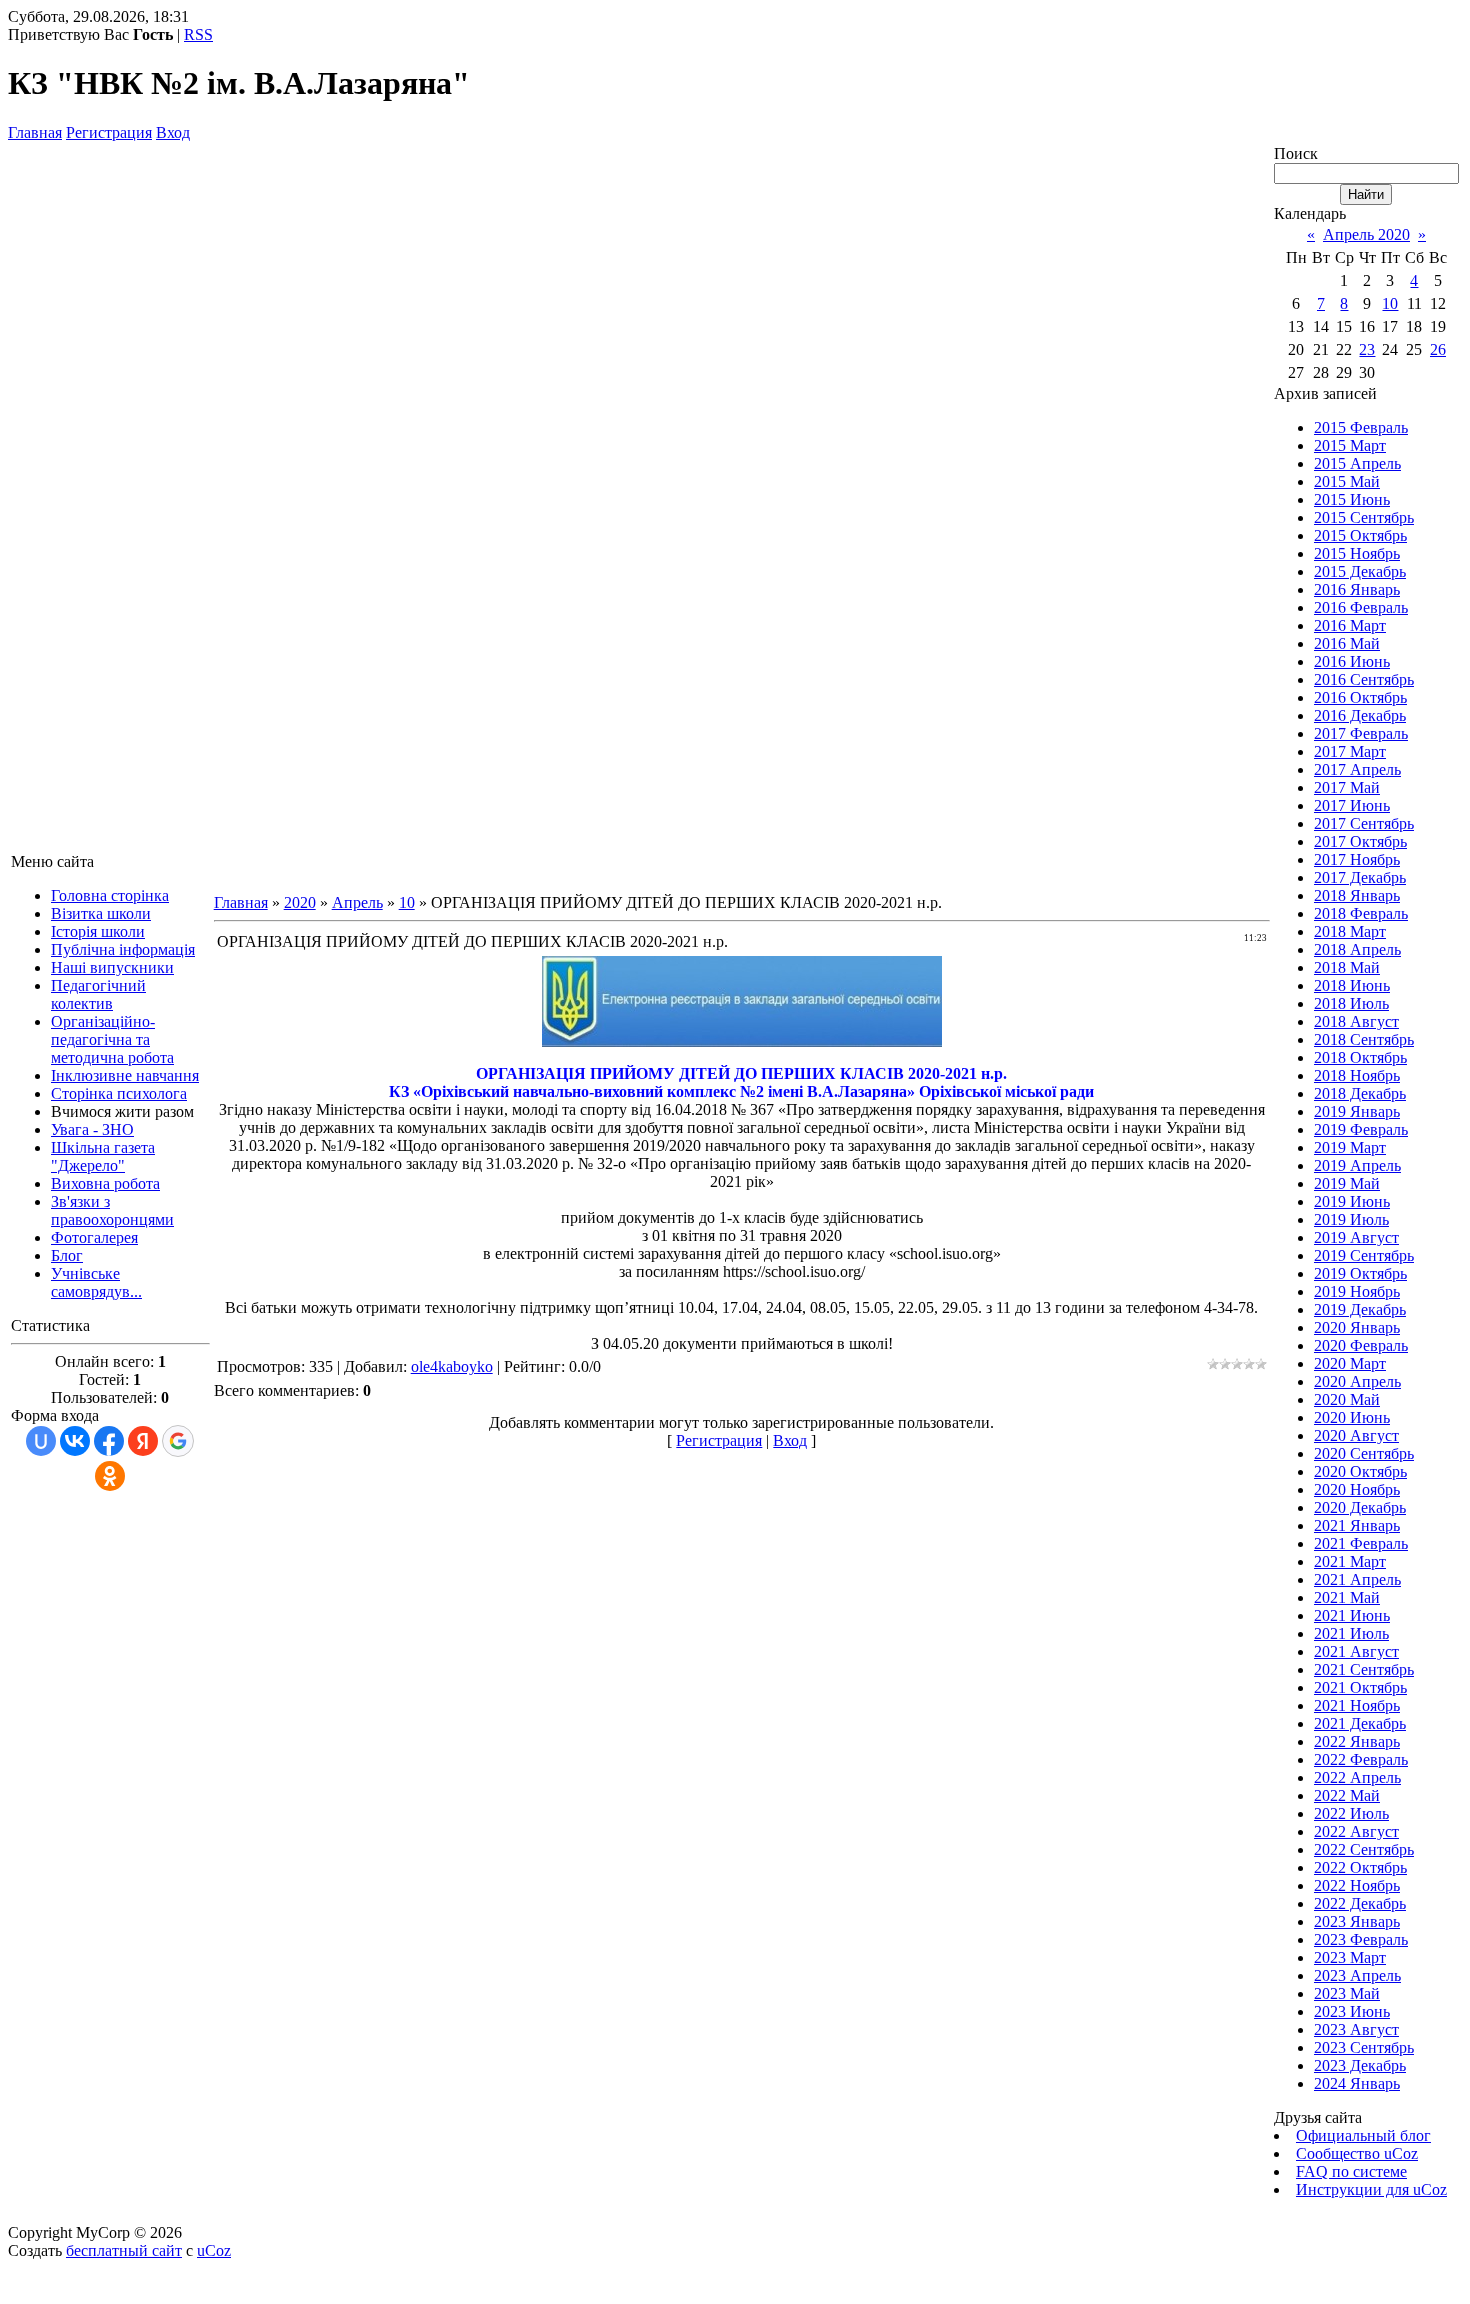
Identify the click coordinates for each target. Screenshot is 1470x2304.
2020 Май (1347, 1399)
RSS (198, 34)
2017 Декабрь (1360, 877)
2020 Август (1356, 1435)
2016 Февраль (1361, 607)
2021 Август (1356, 1651)
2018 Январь (1357, 895)
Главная (35, 132)
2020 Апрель (1357, 1381)
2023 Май (1347, 1993)
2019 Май (1347, 1183)
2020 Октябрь (1360, 1471)
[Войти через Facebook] (109, 1441)
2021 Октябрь (1360, 1687)
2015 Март (1350, 445)
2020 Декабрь (1360, 1507)
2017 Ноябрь (1357, 859)
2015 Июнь (1352, 499)
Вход (173, 132)
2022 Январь (1357, 1741)
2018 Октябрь (1360, 1057)
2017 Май (1347, 787)
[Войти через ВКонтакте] (75, 1441)
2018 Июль (1351, 1003)
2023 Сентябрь (1364, 2047)
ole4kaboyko (452, 1366)
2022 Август (1356, 1831)
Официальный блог (1363, 2135)
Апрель (357, 902)
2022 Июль (1351, 1813)
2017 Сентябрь (1364, 823)
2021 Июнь (1352, 1615)
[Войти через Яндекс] (143, 1441)
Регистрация (109, 132)
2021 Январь (1357, 1525)
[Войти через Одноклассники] (110, 1476)
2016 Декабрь (1360, 715)
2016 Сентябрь (1364, 679)
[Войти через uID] (41, 1441)
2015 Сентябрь (1364, 517)
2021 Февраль (1361, 1543)
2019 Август (1356, 1237)
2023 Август (1356, 2029)
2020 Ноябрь (1357, 1489)
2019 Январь (1357, 1111)
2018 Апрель (1357, 949)
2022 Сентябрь (1364, 1849)
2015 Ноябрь (1357, 553)
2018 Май (1347, 967)
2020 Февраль (1361, 1345)
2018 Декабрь (1360, 1093)
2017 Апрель (1357, 769)
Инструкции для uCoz (1371, 2189)
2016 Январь (1357, 589)
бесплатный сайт (124, 2250)
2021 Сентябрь (1364, 1669)
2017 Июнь (1352, 805)
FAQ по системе (1351, 2171)
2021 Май (1347, 1597)
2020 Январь (1357, 1327)
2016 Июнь (1352, 661)
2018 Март (1350, 931)
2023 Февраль (1361, 1939)
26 (1438, 349)
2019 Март (1350, 1147)
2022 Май (1347, 1795)
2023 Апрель (1357, 1975)
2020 (300, 902)
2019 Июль (1351, 1219)
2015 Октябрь (1360, 535)
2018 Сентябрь (1364, 1039)
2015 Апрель (1357, 463)
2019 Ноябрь (1357, 1291)
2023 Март (1350, 1957)
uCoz (214, 2250)
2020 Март (1350, 1363)
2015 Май (1347, 481)
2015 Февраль (1361, 427)
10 (407, 902)
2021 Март (1350, 1561)
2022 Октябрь (1360, 1867)
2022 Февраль (1361, 1759)
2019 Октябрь (1360, 1273)
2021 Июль (1351, 1633)
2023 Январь (1357, 1921)
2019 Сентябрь (1364, 1255)
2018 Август (1356, 1021)
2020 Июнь (1352, 1417)
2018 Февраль (1361, 913)
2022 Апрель (1357, 1777)
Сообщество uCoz (1357, 2153)
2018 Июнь (1352, 985)
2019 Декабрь (1360, 1309)
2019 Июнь (1352, 1201)
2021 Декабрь (1360, 1723)
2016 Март (1350, 625)
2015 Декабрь (1360, 571)
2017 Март (1350, 751)
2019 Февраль (1361, 1129)
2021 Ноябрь (1357, 1705)
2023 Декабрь (1360, 2065)
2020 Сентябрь (1364, 1453)
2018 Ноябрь (1357, 1075)
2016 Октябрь (1360, 697)
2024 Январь (1357, 2083)
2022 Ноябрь (1357, 1885)
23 (1367, 349)
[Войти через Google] (178, 1441)
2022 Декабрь (1360, 1903)
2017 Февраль (1361, 733)
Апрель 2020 (1366, 234)
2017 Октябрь (1360, 841)
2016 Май (1347, 643)
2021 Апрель (1357, 1579)
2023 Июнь (1352, 2011)
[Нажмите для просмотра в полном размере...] (742, 1041)
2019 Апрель (1357, 1165)
